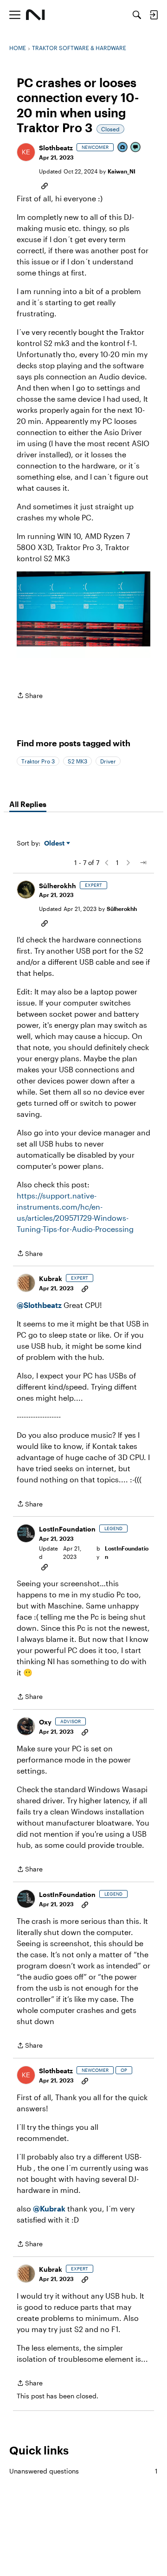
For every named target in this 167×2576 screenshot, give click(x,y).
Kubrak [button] (51, 1278)
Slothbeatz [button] (56, 148)
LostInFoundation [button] (67, 1529)
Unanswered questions (83, 2471)
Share (30, 696)
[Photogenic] (123, 148)
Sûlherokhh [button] (58, 886)
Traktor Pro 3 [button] (38, 761)
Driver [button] (108, 761)
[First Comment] (136, 148)
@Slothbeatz (39, 1305)
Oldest (55, 843)
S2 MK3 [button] (77, 761)
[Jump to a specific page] (143, 863)
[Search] (137, 15)
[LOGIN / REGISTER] (154, 15)
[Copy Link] (45, 185)
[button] (26, 152)
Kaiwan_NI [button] (122, 171)
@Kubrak (49, 2208)
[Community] (35, 15)
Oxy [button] (45, 1722)
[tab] (28, 804)
